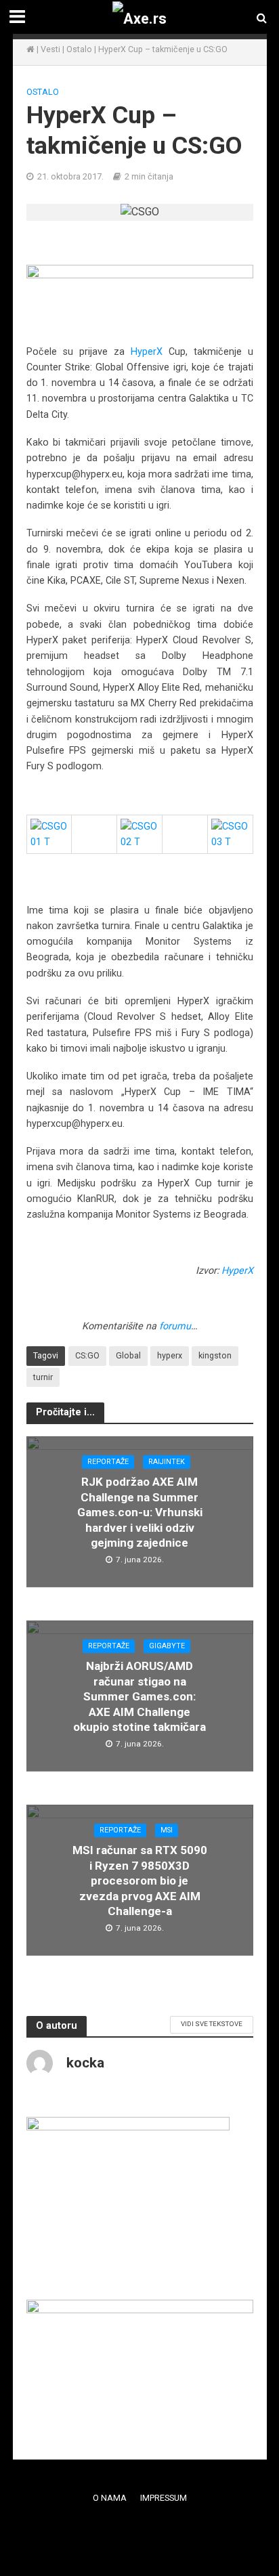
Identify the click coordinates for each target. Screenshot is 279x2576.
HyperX (147, 351)
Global (128, 1355)
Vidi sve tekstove (212, 2024)
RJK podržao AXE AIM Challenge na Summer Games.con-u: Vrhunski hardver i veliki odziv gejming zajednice (140, 1512)
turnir (43, 1377)
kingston (215, 1355)
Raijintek (167, 1462)
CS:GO (87, 1355)
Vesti (50, 49)
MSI (167, 1830)
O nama (110, 2498)
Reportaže (108, 1462)
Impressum (164, 2498)
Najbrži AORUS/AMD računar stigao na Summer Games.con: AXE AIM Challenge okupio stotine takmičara (139, 1696)
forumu (175, 1326)
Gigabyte (167, 1646)
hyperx (170, 1355)
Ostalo (79, 49)
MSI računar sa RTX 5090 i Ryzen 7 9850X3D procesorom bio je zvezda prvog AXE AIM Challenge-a (140, 1881)
